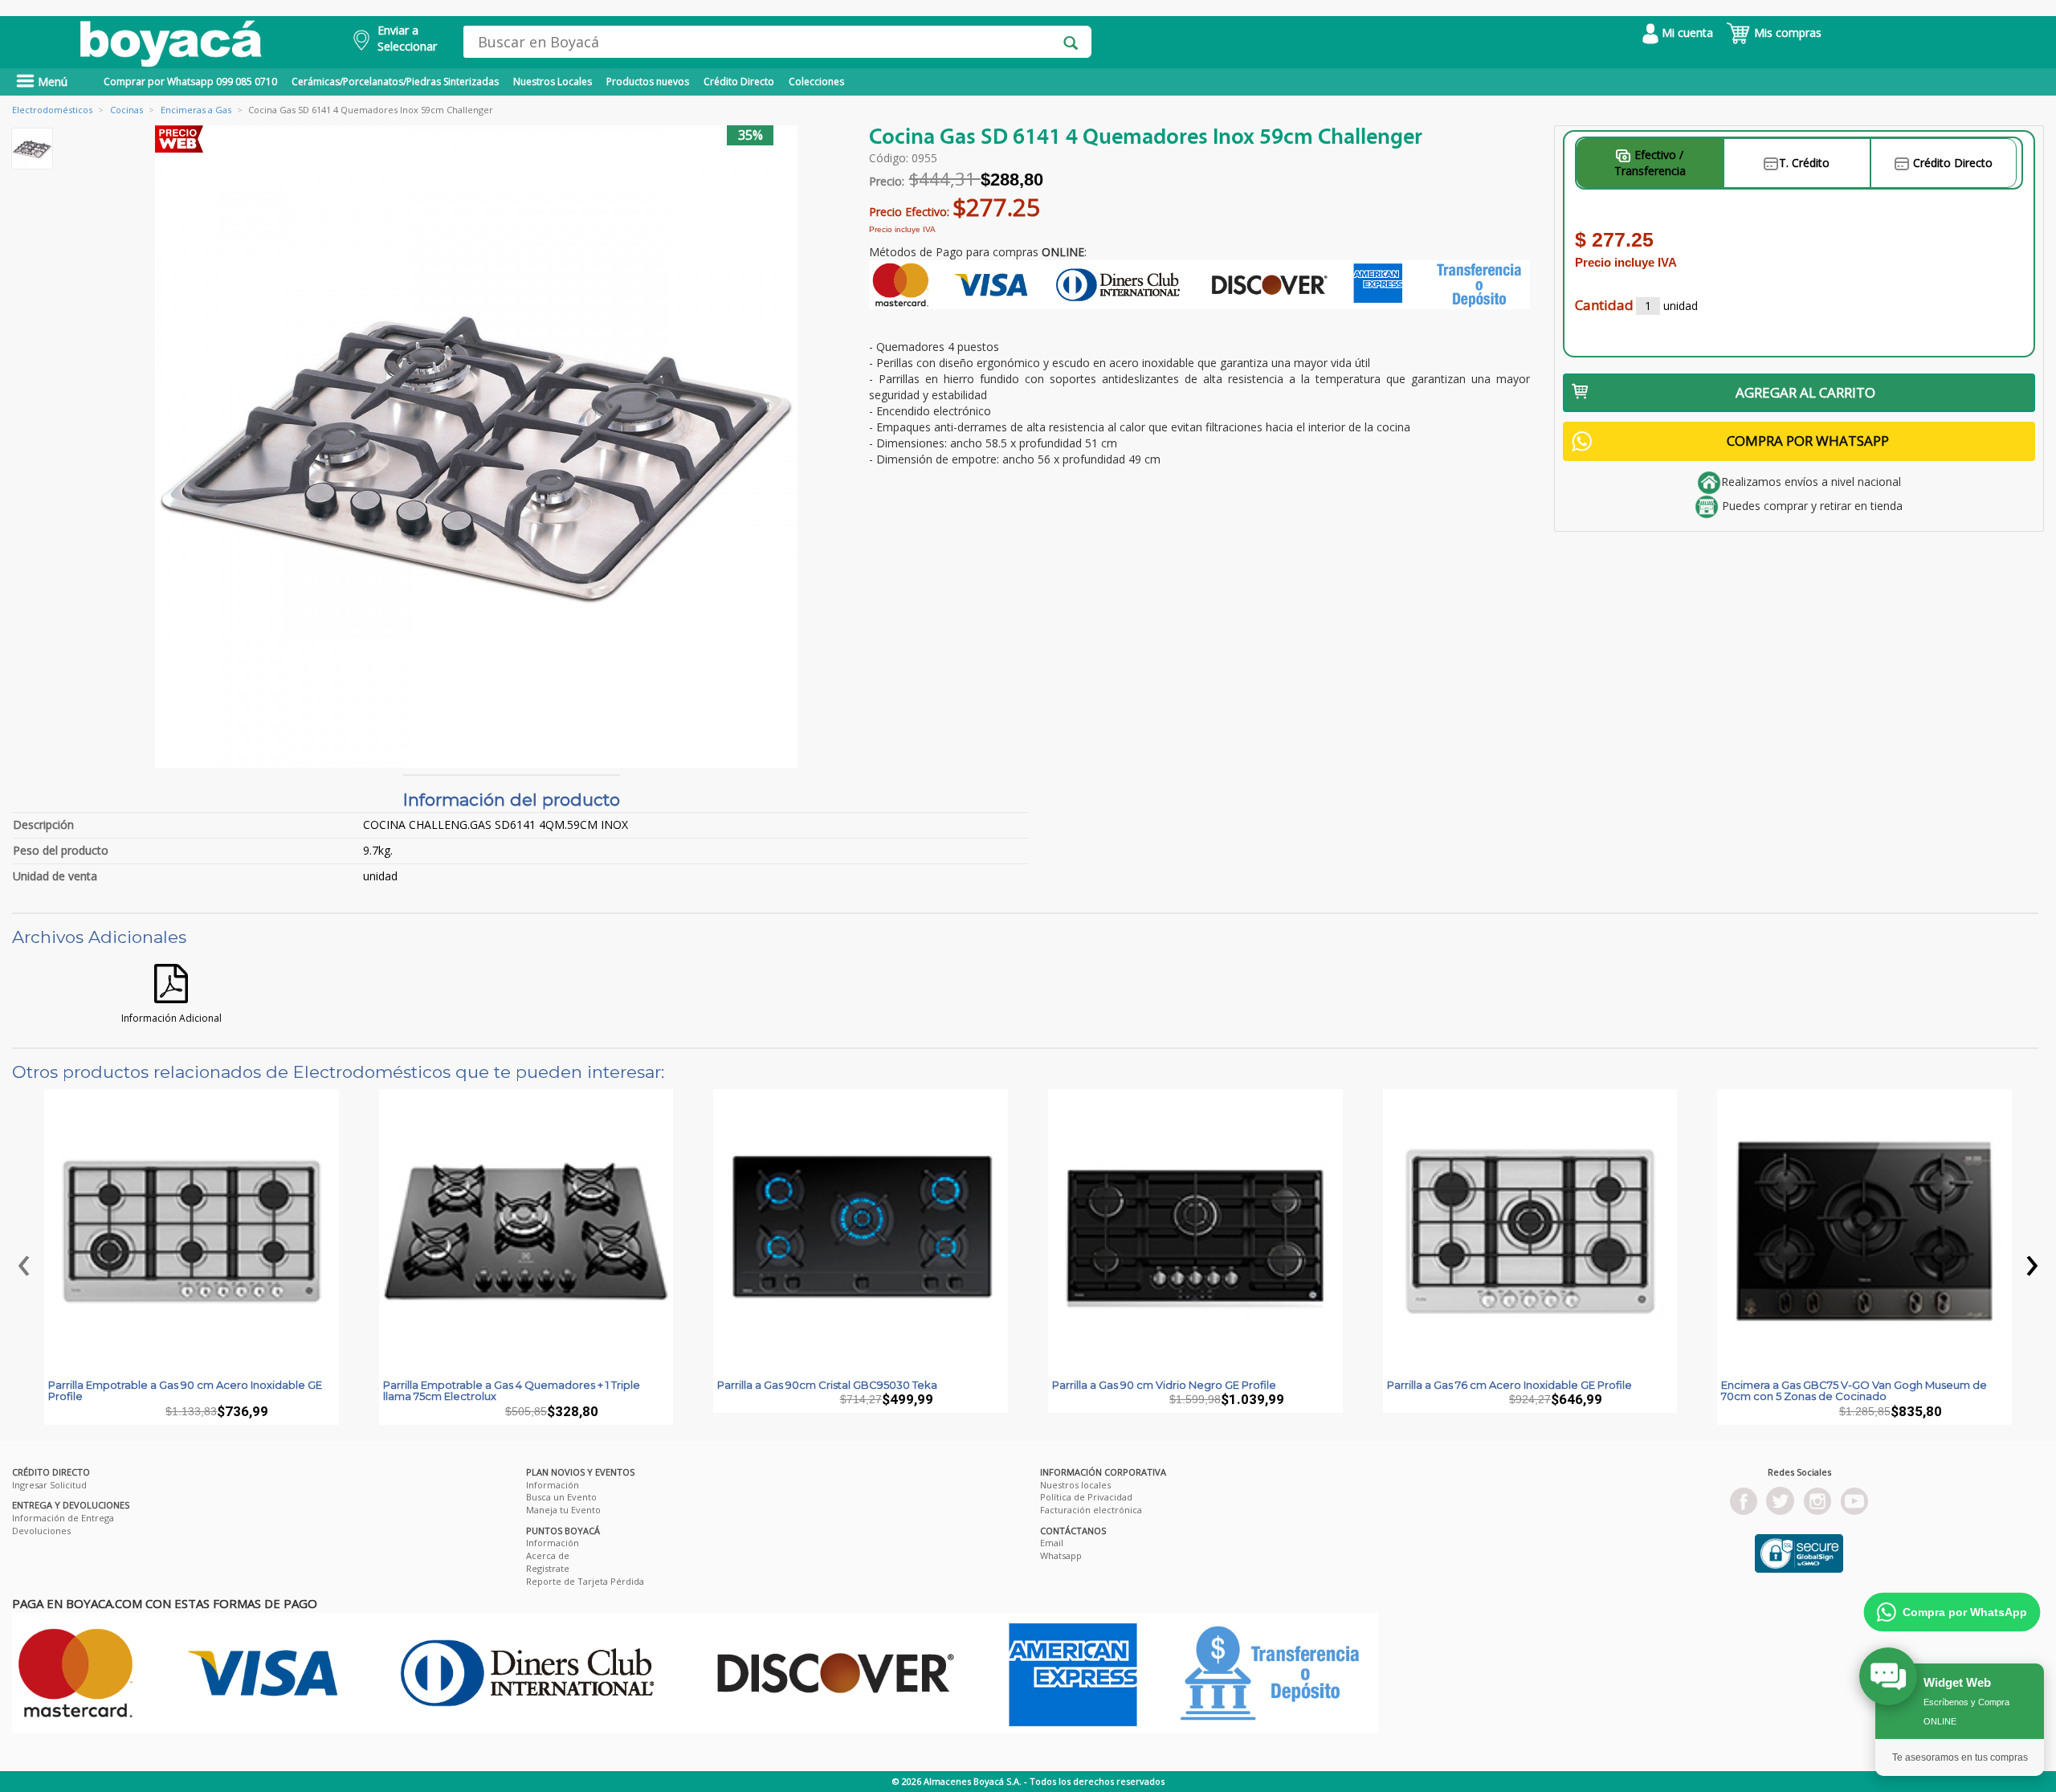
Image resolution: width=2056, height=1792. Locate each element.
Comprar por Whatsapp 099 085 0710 (190, 82)
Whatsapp (1061, 1555)
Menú (51, 82)
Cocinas (126, 110)
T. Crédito (1804, 163)
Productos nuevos (648, 82)
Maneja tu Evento (563, 1510)
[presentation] (24, 1261)
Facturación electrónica (1091, 1510)
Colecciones (816, 82)
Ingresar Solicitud (49, 1485)
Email (1052, 1543)
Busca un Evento (561, 1497)
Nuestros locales (1075, 1485)
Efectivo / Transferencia (1650, 163)
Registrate (548, 1568)
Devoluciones (41, 1531)
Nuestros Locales (553, 82)
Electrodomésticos (52, 110)
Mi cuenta (1686, 33)
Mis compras (1786, 33)
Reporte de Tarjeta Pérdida (585, 1581)
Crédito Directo (739, 82)
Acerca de (548, 1555)
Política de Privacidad (1086, 1497)
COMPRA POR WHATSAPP (1808, 441)
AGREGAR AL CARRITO (1805, 392)
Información (553, 1485)
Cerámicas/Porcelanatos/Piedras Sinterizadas (395, 82)
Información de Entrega (63, 1518)
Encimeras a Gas (196, 110)
